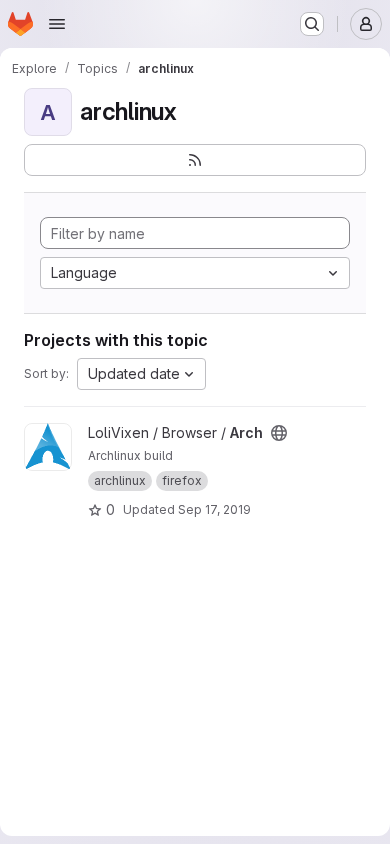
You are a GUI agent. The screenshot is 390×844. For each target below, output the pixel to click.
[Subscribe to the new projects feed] (195, 160)
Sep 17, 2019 (214, 509)
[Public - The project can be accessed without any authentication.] (279, 433)
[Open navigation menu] (57, 24)
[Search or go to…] (312, 24)
